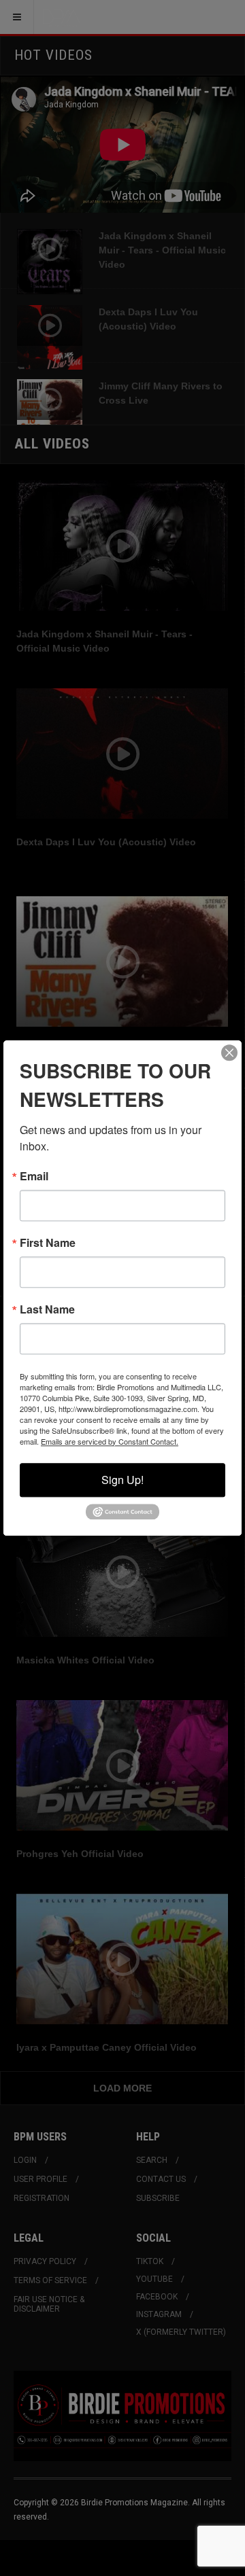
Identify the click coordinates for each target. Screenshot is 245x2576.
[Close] (229, 1053)
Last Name (47, 1309)
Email (34, 1176)
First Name (48, 1243)
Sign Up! (122, 1480)
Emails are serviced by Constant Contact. (110, 1441)
